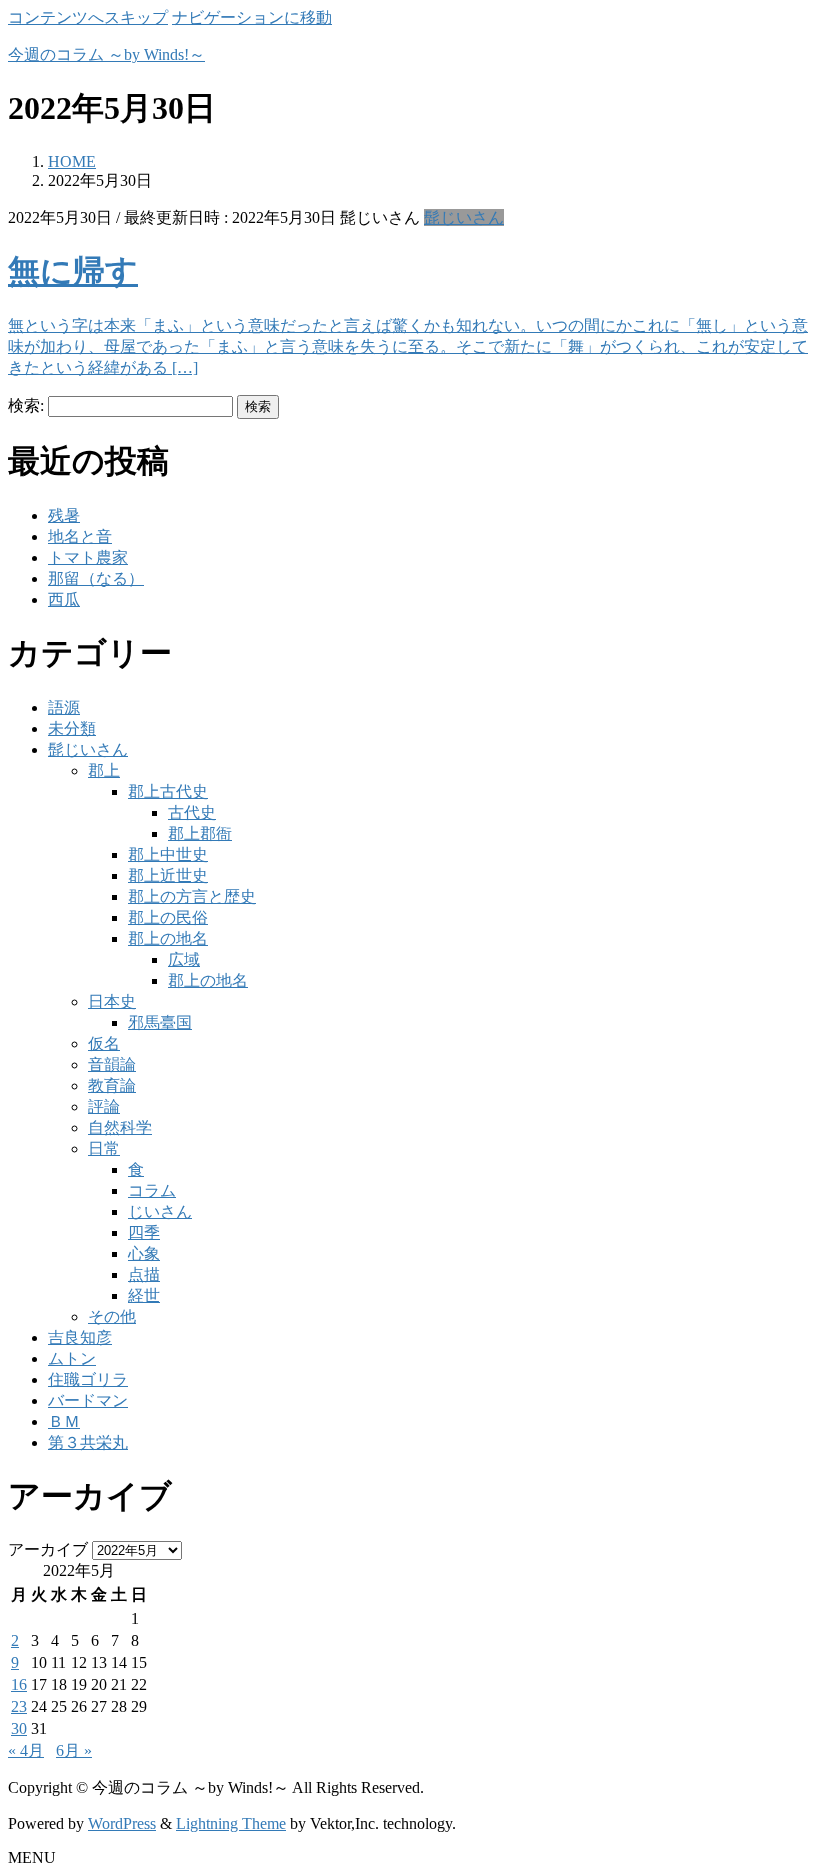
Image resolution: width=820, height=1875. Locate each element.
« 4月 (26, 1750)
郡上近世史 (168, 875)
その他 (112, 1316)
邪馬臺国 (160, 1022)
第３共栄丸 (88, 1442)
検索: (26, 405)
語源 (64, 707)
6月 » (74, 1750)
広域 (184, 959)
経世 (144, 1295)
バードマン (88, 1400)
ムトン (72, 1358)
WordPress (122, 1823)
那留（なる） (96, 578)
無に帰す (73, 271)
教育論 (112, 1085)
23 (19, 1706)
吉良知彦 (80, 1337)
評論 (104, 1106)
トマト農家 (88, 557)
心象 (144, 1253)
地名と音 (80, 536)
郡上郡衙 (200, 833)
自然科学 (120, 1127)
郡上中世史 (168, 854)
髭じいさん (464, 217)
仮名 (104, 1043)
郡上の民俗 (168, 917)
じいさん (160, 1211)
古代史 (192, 812)
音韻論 (112, 1064)
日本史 (112, 1001)
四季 (144, 1232)
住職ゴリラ (88, 1379)
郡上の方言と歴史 (192, 896)
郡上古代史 (168, 791)
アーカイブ (48, 1549)
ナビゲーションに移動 (252, 17)
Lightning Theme (231, 1823)
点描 (144, 1274)
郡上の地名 (168, 938)
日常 (104, 1148)
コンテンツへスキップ (88, 17)
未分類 (72, 728)
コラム (152, 1190)
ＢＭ (64, 1421)
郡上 (104, 770)
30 (19, 1728)
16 (19, 1684)
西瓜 (64, 599)
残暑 (64, 515)
